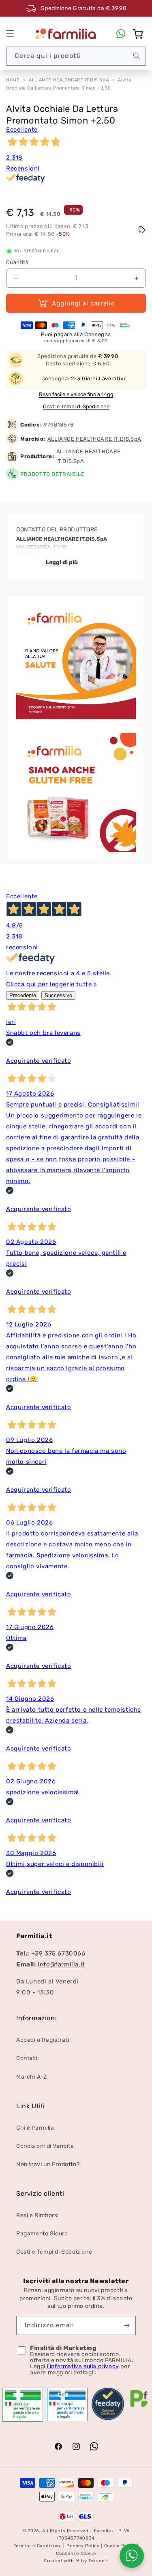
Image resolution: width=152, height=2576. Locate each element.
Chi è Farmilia (35, 2128)
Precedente (23, 995)
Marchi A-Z (32, 2077)
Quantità (17, 262)
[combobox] (76, 56)
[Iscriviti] (126, 2325)
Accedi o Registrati (43, 2040)
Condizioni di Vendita (45, 2146)
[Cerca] (137, 56)
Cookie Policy (120, 2546)
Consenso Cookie (76, 2554)
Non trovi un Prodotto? (48, 2164)
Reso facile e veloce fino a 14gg (76, 394)
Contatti (28, 2058)
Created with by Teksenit (76, 2561)
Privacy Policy (83, 2546)
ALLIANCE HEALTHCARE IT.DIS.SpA (69, 80)
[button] (10, 34)
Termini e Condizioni (38, 2546)
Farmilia (104, 2531)
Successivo (58, 995)
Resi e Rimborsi (37, 2215)
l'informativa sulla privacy (83, 2366)
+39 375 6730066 (58, 1953)
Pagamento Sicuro (42, 2234)
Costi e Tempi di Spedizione (76, 406)
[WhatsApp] (121, 34)
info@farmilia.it (61, 1964)
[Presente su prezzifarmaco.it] (139, 2408)
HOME (13, 80)
